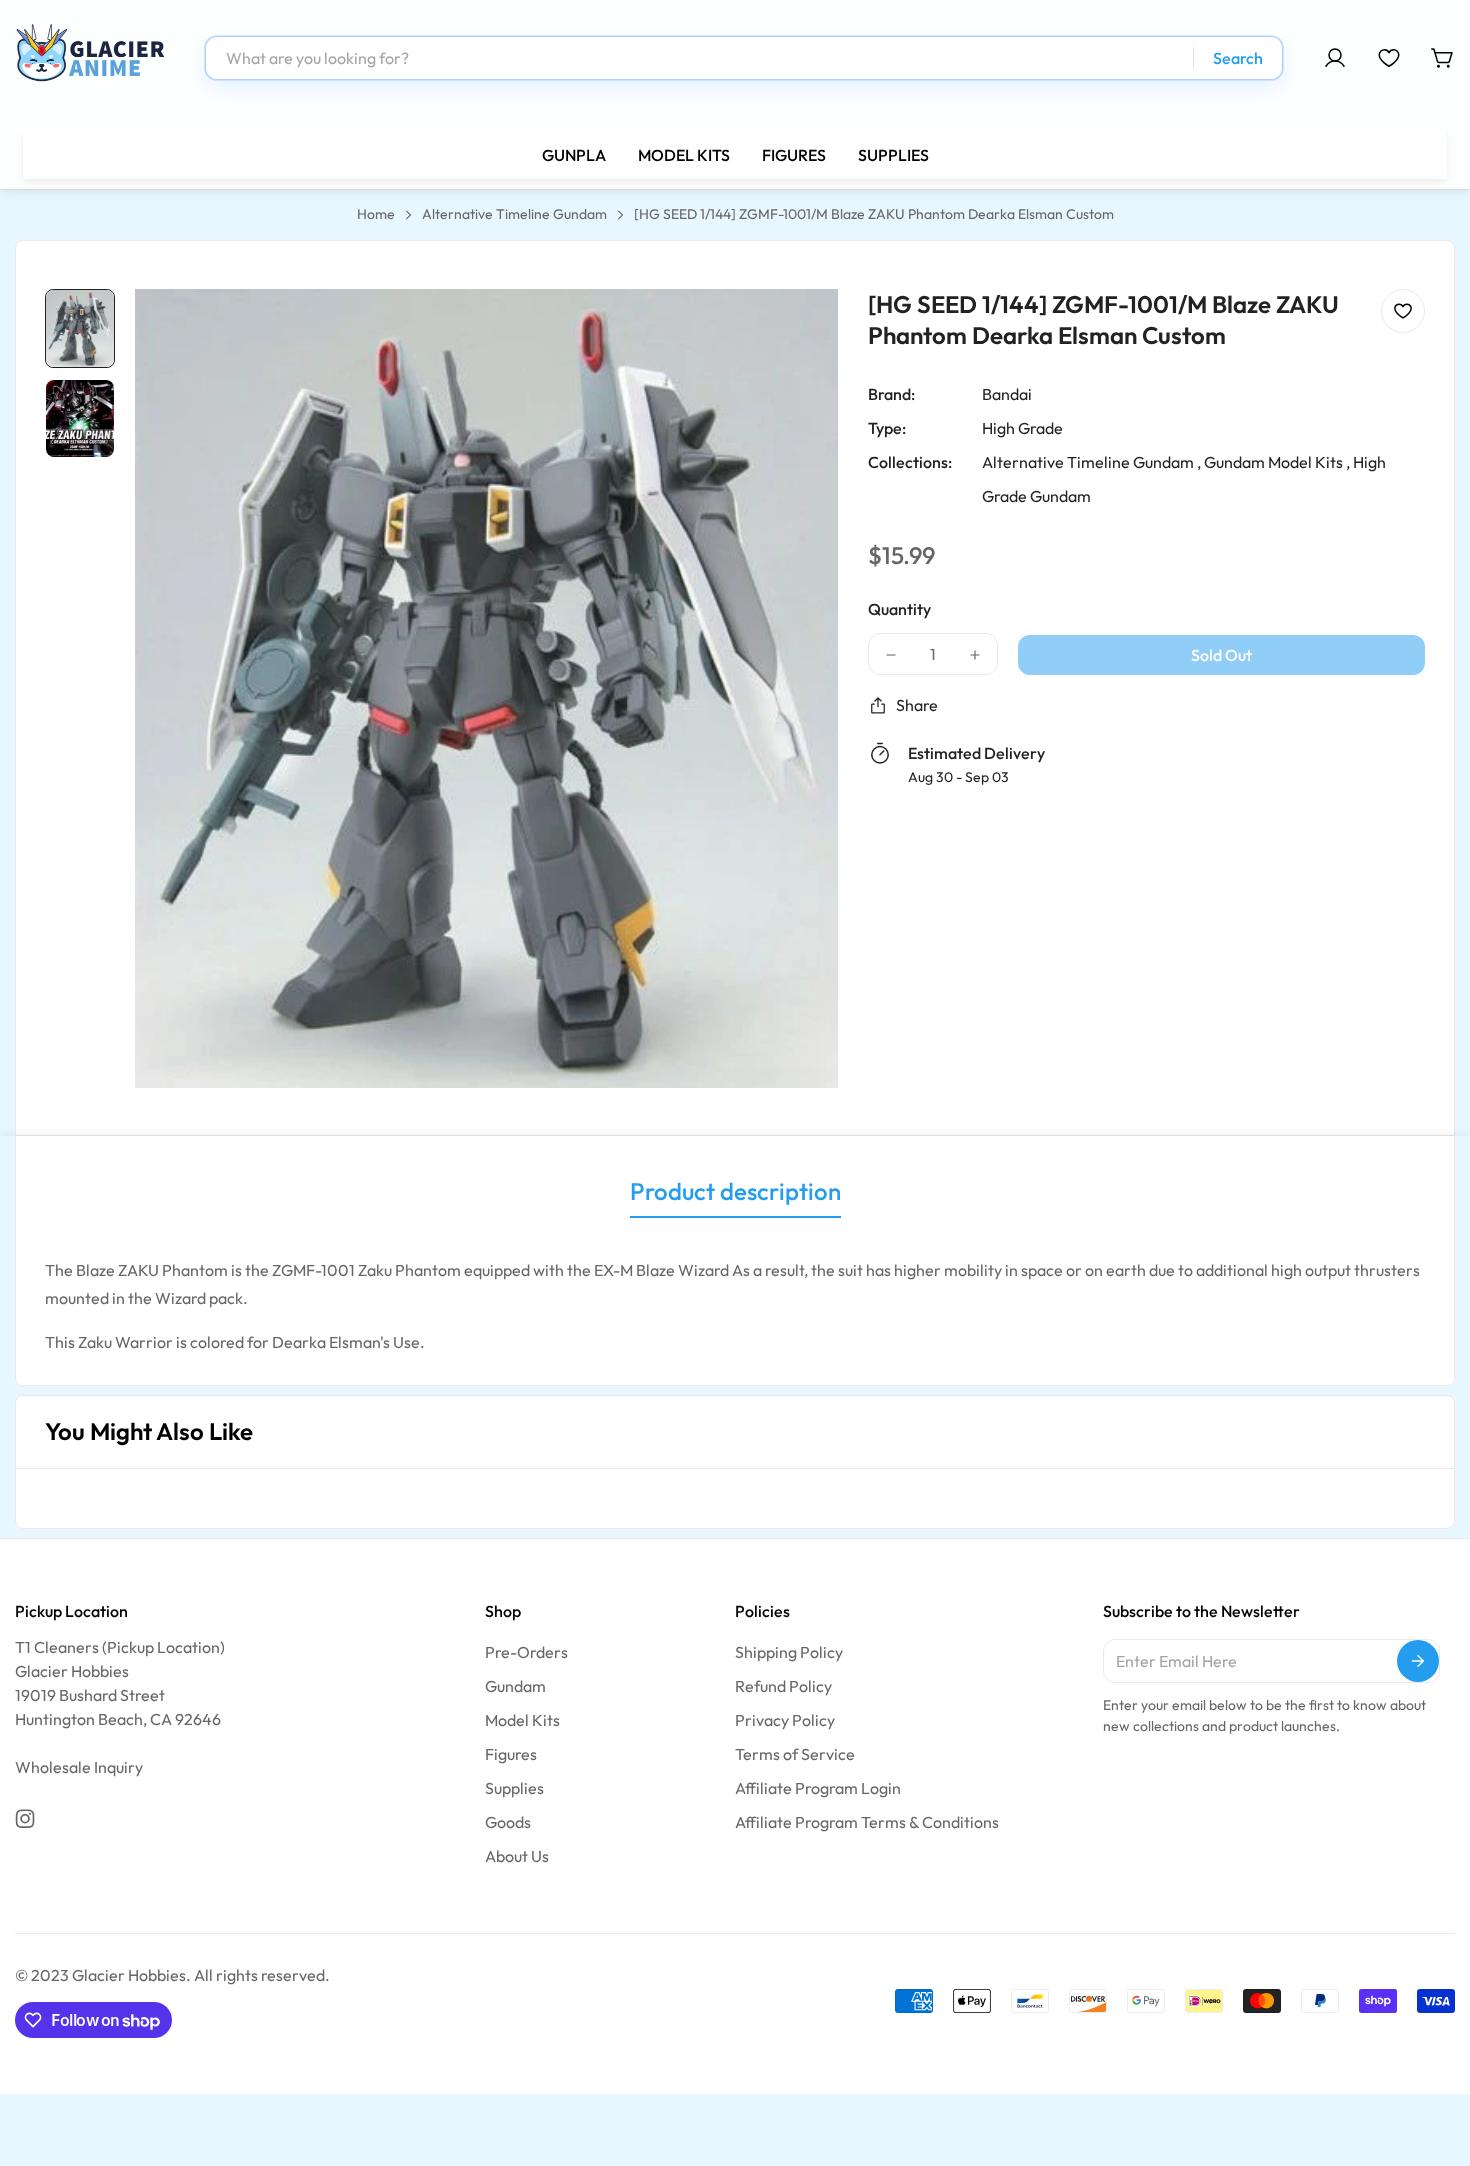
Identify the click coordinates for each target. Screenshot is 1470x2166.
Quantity (899, 609)
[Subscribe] (1418, 1661)
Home (376, 214)
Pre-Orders (526, 1652)
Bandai (1007, 394)
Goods (508, 1822)
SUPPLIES (893, 155)
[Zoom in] (796, 331)
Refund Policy (783, 1686)
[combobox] (744, 58)
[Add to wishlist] (1403, 311)
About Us (517, 1856)
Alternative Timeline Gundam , (1091, 462)
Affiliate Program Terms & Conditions (867, 1822)
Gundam (515, 1686)
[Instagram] (25, 1819)
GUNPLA (574, 155)
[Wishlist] (1389, 58)
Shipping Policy (789, 1652)
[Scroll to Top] (1431, 2057)
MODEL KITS (684, 155)
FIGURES (794, 155)
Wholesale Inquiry (79, 1767)
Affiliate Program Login (818, 1788)
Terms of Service (795, 1754)
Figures (511, 1754)
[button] (1443, 58)
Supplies (514, 1788)
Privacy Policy (785, 1720)
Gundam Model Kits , (1277, 462)
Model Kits (522, 1720)
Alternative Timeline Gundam (514, 214)
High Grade (1022, 428)
